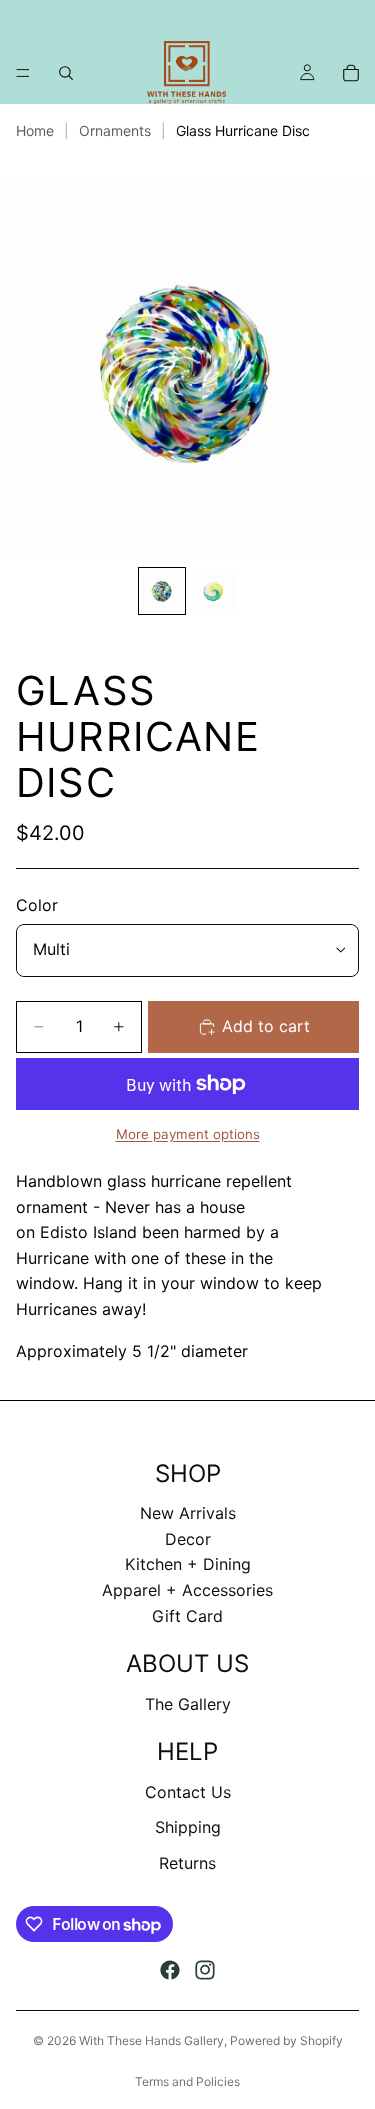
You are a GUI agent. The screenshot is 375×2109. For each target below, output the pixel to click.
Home (35, 130)
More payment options (188, 1134)
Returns (187, 1863)
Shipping (188, 1827)
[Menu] (23, 73)
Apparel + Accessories (187, 1590)
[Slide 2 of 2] (214, 591)
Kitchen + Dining (188, 1564)
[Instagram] (205, 1970)
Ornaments (115, 130)
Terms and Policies (187, 2081)
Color (37, 905)
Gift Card (187, 1616)
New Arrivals (188, 1513)
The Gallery (188, 1704)
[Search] (66, 73)
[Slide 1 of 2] (162, 591)
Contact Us (188, 1792)
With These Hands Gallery (151, 2040)
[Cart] (351, 73)
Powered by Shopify (286, 2040)
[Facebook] (170, 1970)
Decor (188, 1539)
